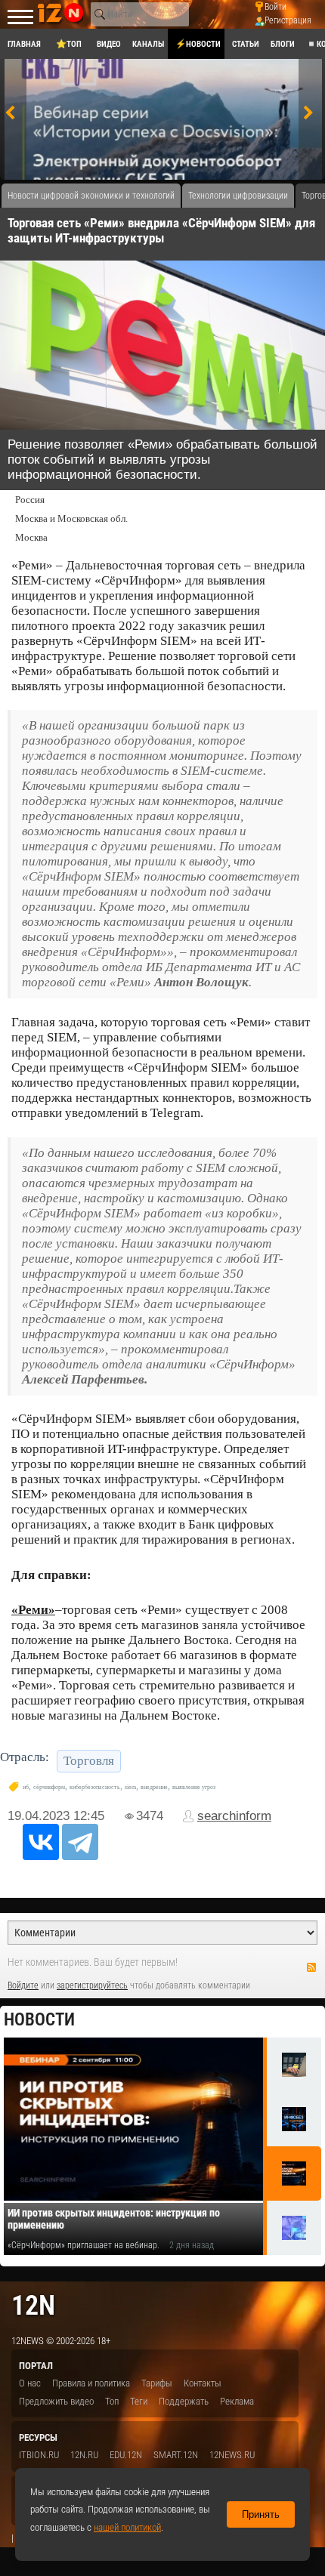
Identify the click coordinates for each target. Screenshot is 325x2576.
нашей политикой (127, 2527)
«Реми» (33, 1610)
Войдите (23, 1985)
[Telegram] (80, 1842)
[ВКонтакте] (41, 1842)
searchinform (234, 1816)
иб (26, 1787)
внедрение (154, 1787)
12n (33, 2305)
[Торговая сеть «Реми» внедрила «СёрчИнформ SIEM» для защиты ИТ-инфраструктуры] (162, 345)
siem (130, 1787)
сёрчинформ (49, 1787)
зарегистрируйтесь (92, 1985)
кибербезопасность (95, 1787)
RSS (311, 1967)
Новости (39, 2020)
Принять (261, 2514)
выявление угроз (194, 1787)
